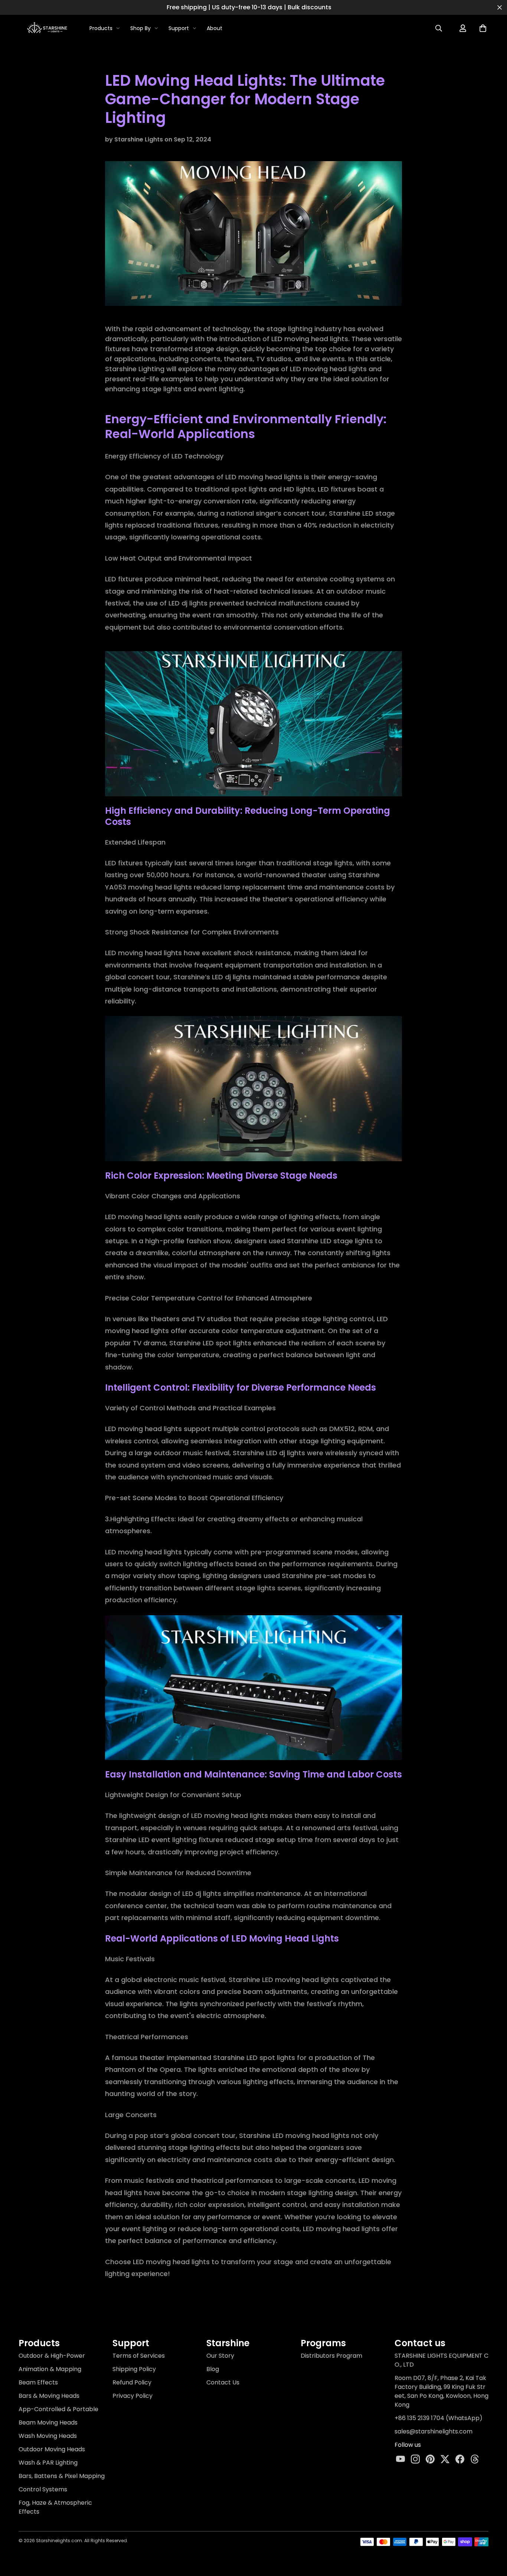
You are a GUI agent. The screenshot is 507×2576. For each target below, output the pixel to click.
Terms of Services (139, 2356)
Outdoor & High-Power (52, 2356)
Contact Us (223, 2382)
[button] (483, 28)
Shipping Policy (134, 2369)
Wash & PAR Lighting (48, 2463)
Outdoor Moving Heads (52, 2449)
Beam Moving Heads (48, 2422)
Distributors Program (331, 2356)
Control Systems (43, 2489)
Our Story (220, 2356)
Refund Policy (132, 2382)
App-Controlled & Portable (58, 2409)
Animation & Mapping (50, 2369)
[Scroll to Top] (491, 2531)
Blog (213, 2369)
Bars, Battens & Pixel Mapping (62, 2476)
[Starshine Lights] (48, 28)
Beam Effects (38, 2382)
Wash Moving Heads (48, 2436)
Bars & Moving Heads (49, 2396)
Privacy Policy (133, 2396)
